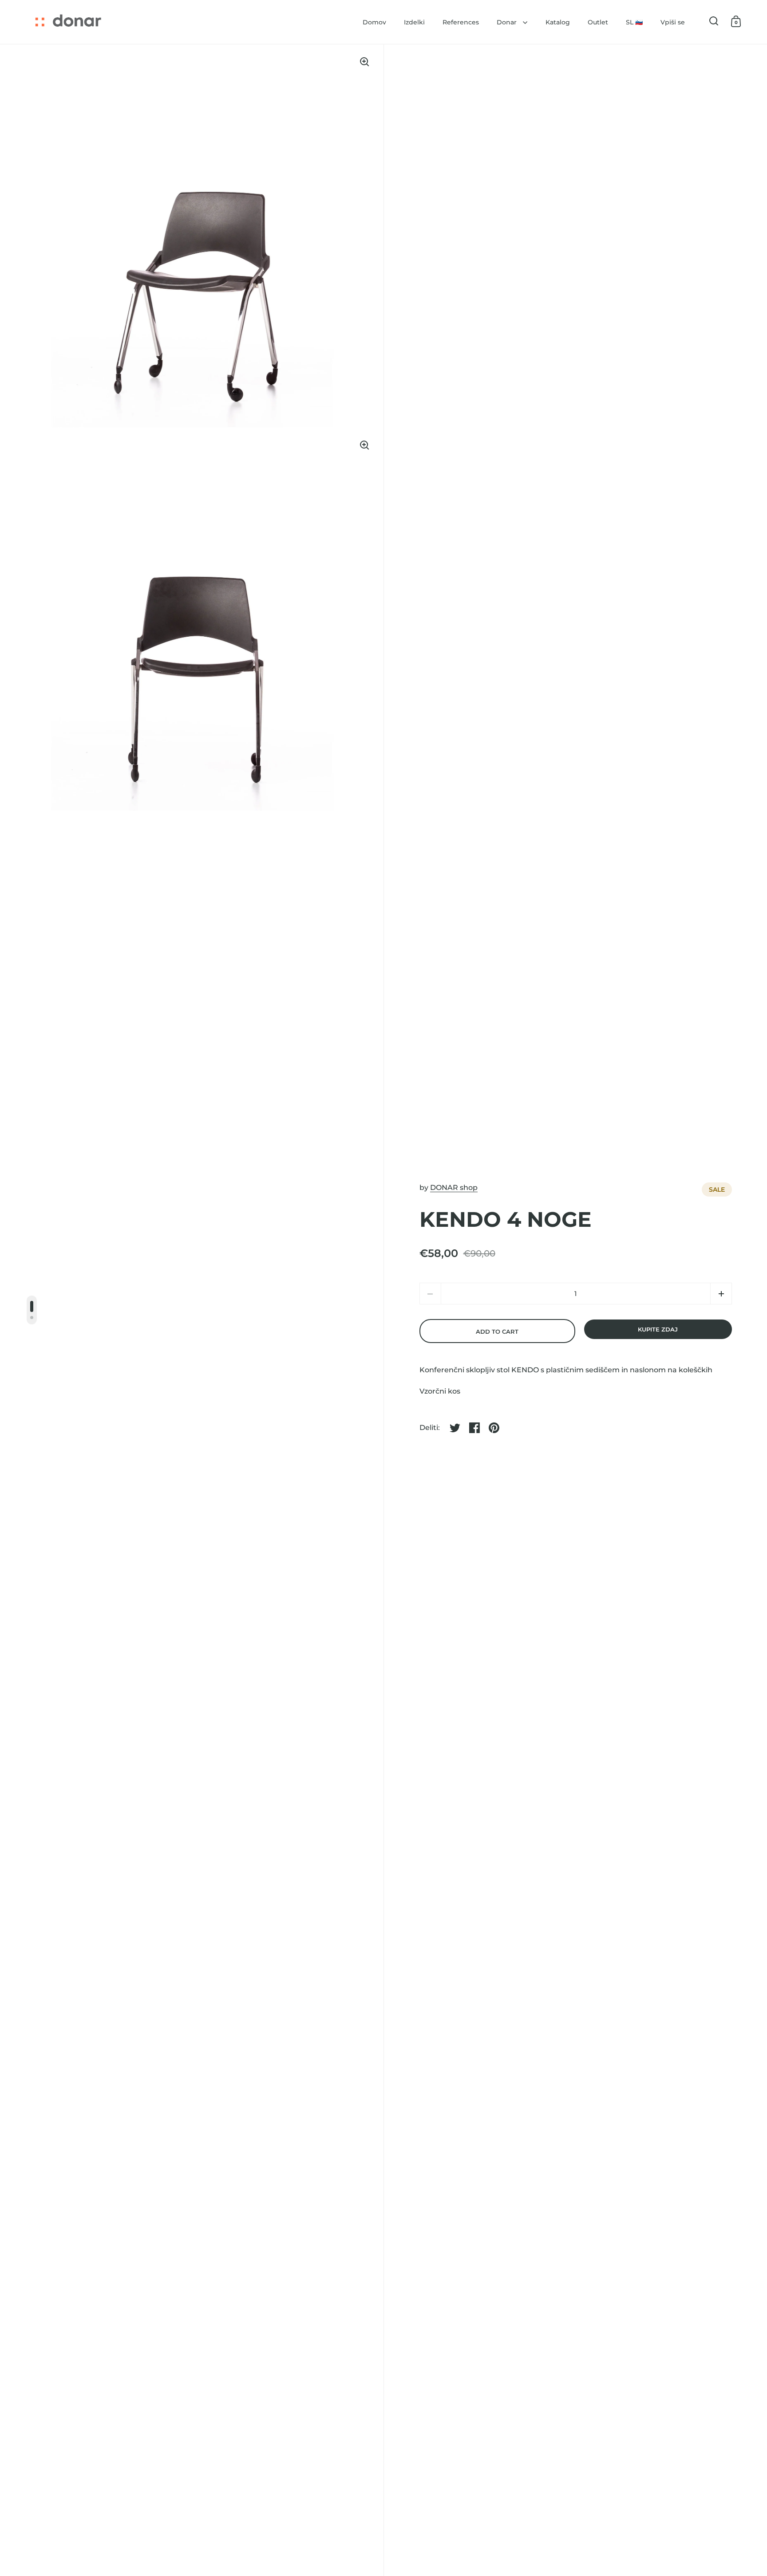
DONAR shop (454, 1188)
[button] (721, 1294)
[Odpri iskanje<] (714, 21)
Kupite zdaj (658, 1329)
